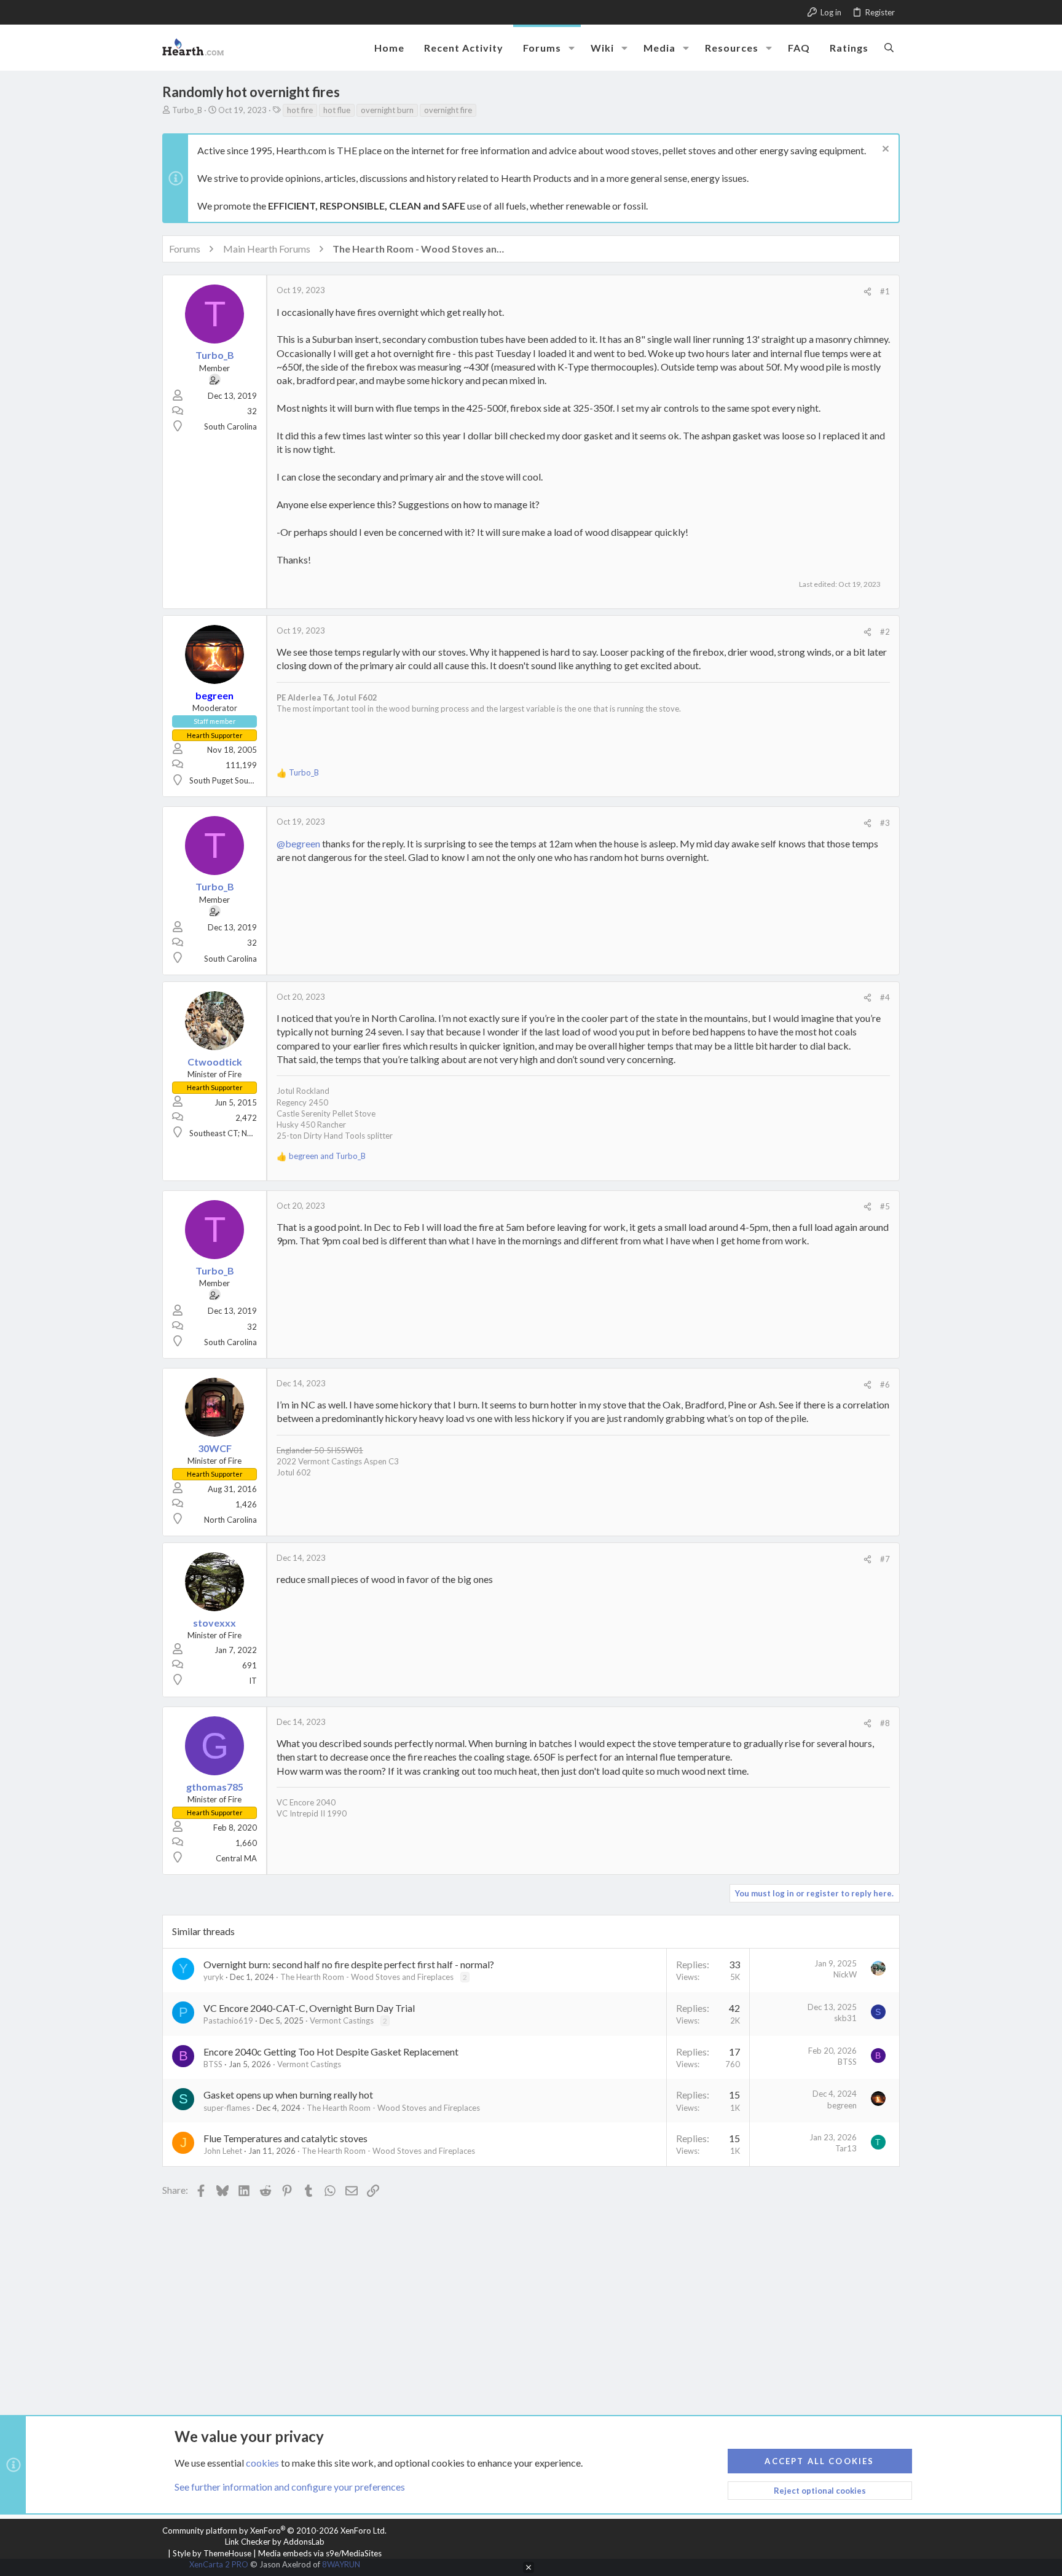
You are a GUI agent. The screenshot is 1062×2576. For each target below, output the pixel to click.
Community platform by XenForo (274, 2531)
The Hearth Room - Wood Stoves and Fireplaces (367, 1977)
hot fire (300, 110)
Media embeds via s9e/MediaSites (320, 2553)
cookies (262, 2463)
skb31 (845, 2018)
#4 (885, 997)
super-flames (227, 2108)
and (327, 1156)
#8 (885, 1723)
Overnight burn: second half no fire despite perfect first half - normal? (349, 1964)
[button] (572, 48)
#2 (885, 632)
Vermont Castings (342, 2020)
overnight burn (387, 110)
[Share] (867, 292)
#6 (885, 1384)
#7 (885, 1559)
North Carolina (230, 1520)
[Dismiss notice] (884, 150)
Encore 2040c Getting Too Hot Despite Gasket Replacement (331, 2052)
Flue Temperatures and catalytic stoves (285, 2138)
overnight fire (448, 110)
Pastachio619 (228, 2020)
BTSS (213, 2064)
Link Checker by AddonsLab (275, 2542)
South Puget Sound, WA (232, 780)
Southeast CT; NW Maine (234, 1133)
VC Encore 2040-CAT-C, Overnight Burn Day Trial (309, 2008)
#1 (885, 291)
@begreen (298, 843)
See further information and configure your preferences (290, 2487)
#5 (885, 1206)
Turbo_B (187, 110)
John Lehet (223, 2151)
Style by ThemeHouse (212, 2553)
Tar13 (846, 2148)
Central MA (236, 1858)
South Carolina (230, 426)
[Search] (889, 47)
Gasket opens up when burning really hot (288, 2095)
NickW (845, 1974)
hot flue (337, 110)
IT (253, 1681)
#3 (885, 823)
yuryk (214, 1977)
